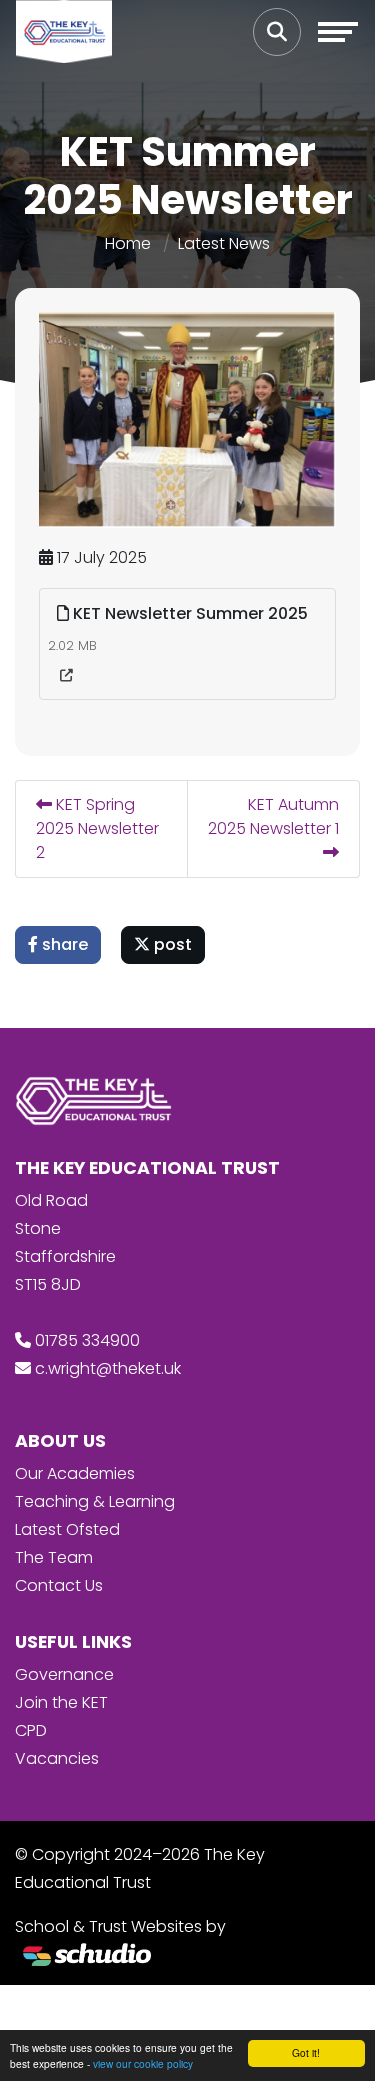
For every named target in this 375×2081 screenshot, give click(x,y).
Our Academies (75, 1473)
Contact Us (59, 1585)
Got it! (306, 2052)
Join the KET (61, 1702)
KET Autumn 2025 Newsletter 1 (273, 816)
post (171, 944)
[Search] (277, 32)
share (63, 944)
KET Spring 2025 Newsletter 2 (97, 828)
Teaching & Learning (95, 1501)
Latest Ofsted (67, 1529)
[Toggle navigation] (338, 32)
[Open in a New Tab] (66, 676)
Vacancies (57, 1758)
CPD (31, 1730)
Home (128, 243)
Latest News (224, 243)
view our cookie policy (143, 2063)
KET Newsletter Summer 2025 (188, 613)
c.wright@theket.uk (108, 1368)
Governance (64, 1674)
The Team (54, 1557)
